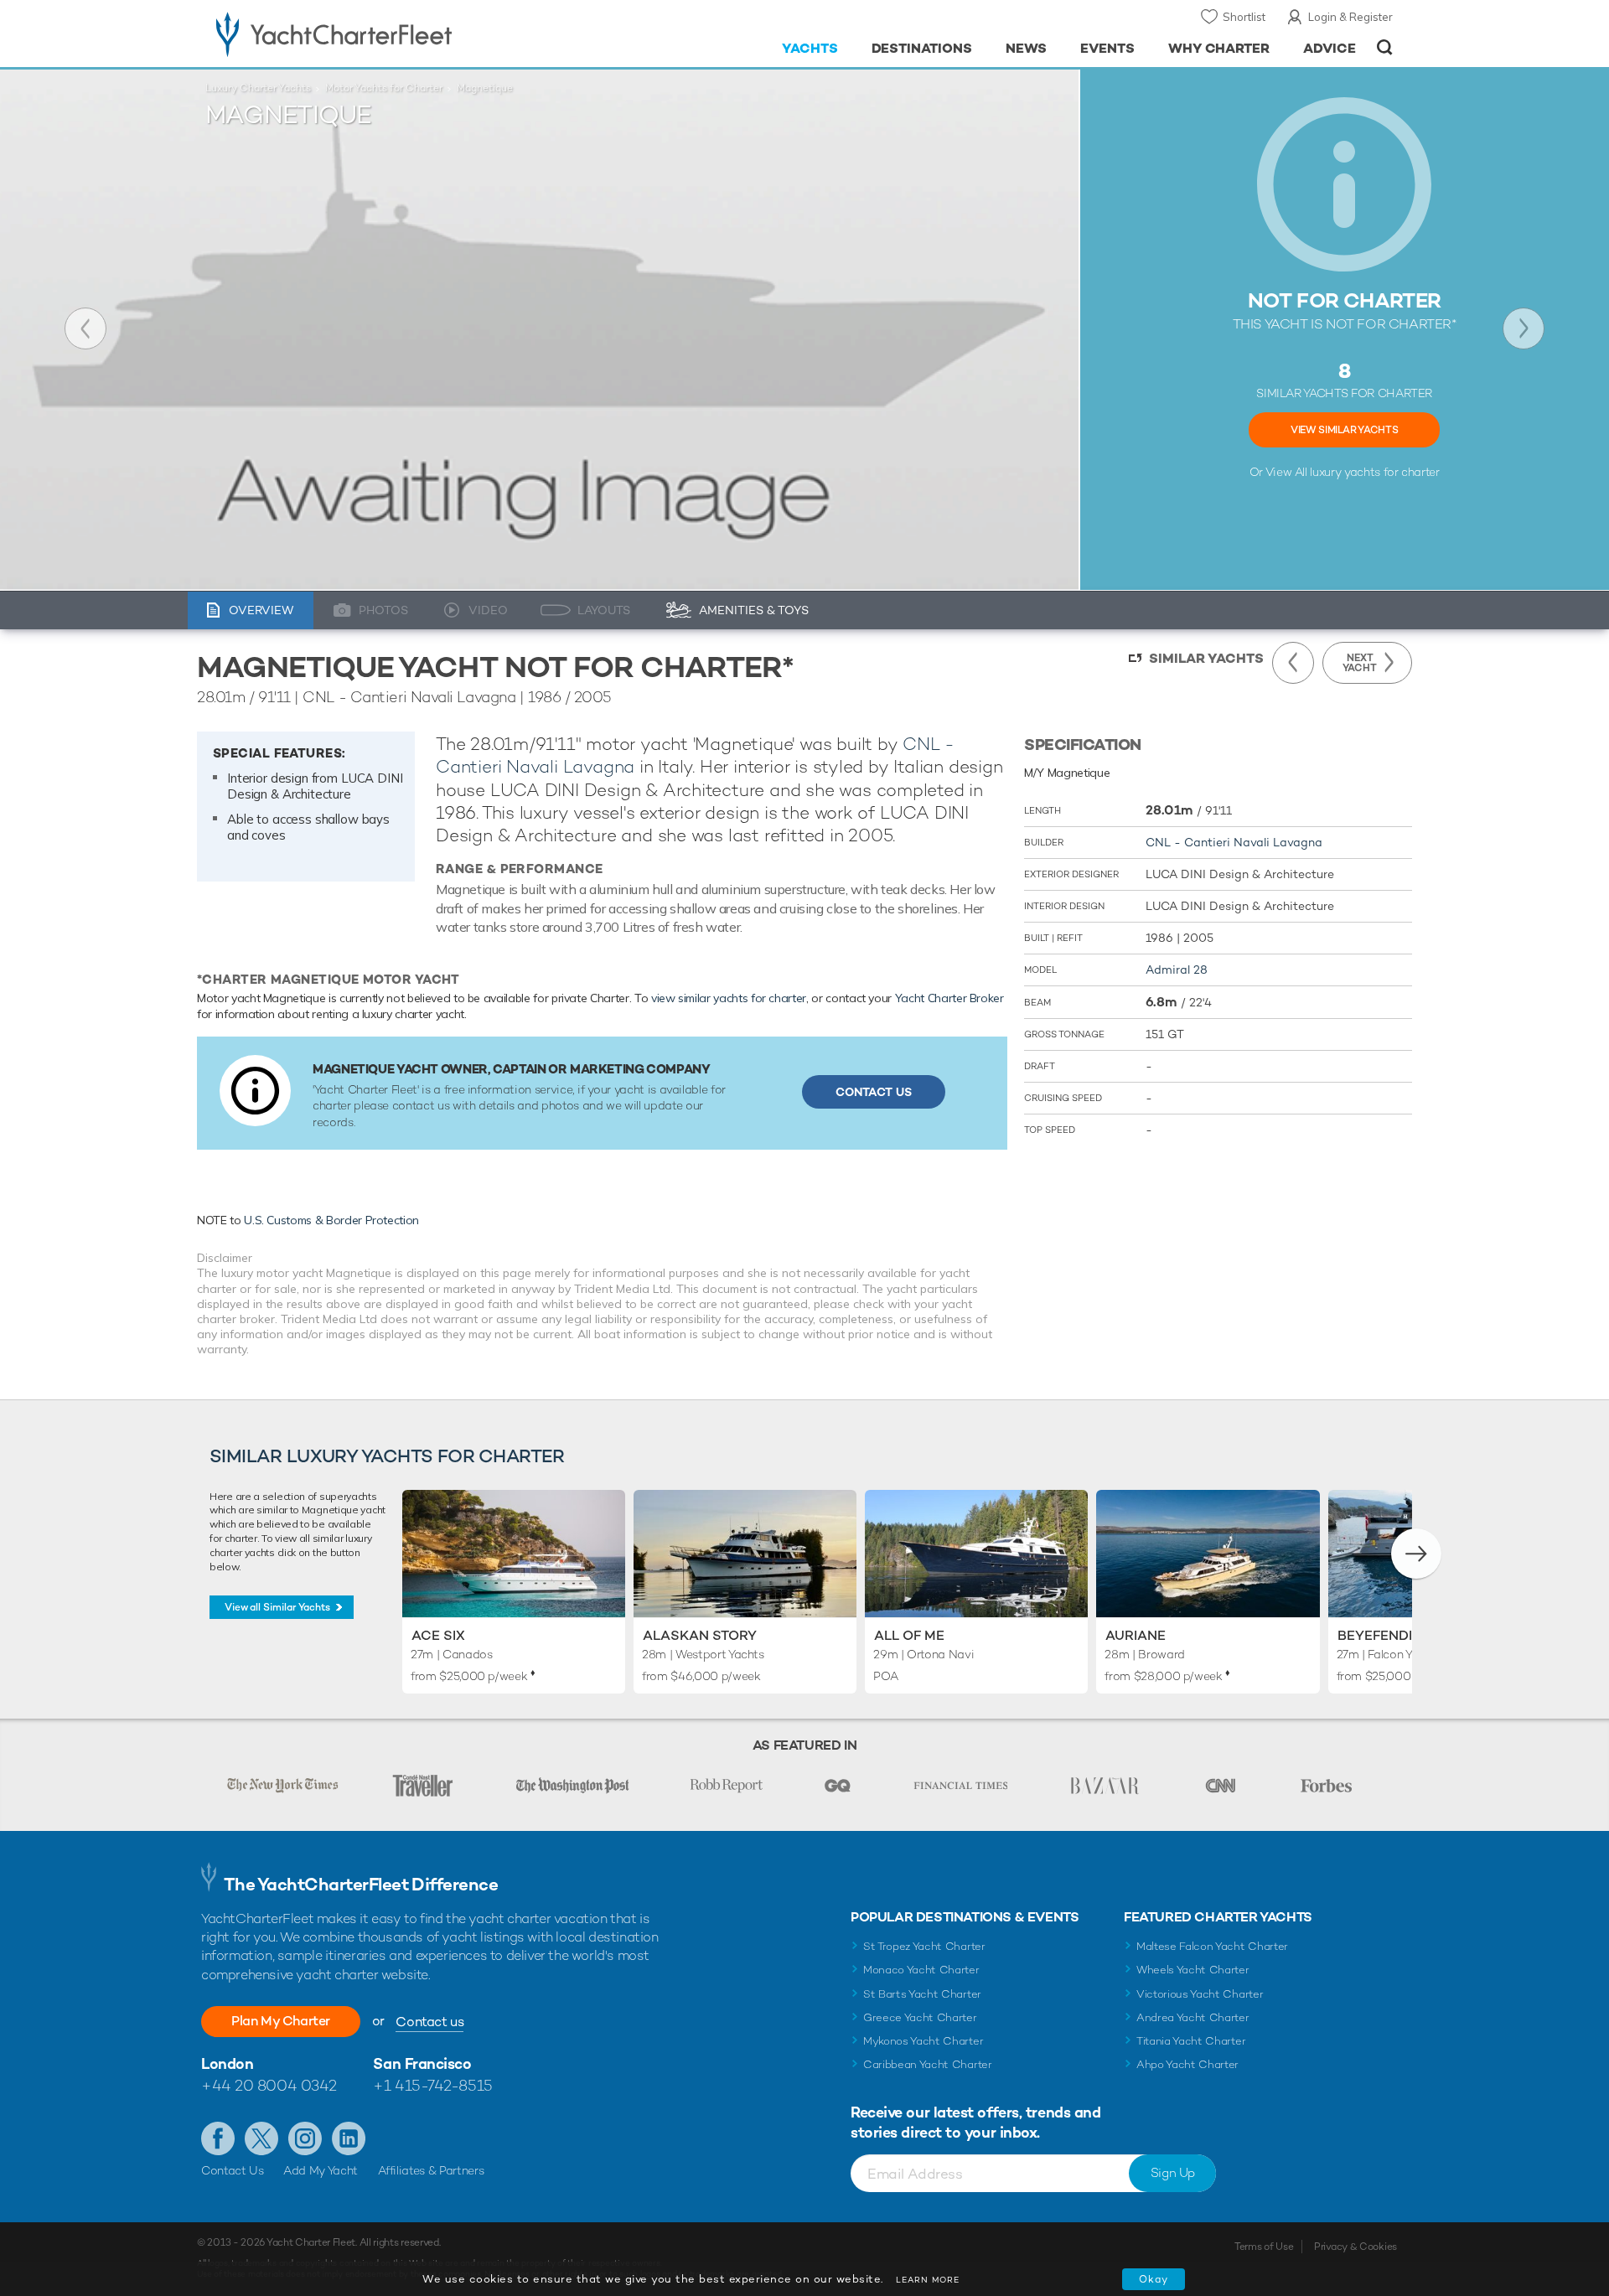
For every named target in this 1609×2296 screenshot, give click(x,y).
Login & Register (1350, 17)
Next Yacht (1524, 328)
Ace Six (438, 1635)
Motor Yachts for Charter (384, 88)
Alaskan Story (700, 1635)
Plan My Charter (281, 2021)
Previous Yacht (85, 328)
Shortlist (1244, 17)
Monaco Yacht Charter (921, 1970)
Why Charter (1219, 48)
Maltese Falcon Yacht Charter (1212, 1946)
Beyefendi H (1381, 1635)
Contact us (429, 2022)
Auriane (1136, 1635)
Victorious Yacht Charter (1200, 1994)
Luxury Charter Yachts (258, 88)
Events (1107, 48)
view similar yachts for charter (729, 998)
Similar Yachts (1206, 658)
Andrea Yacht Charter (1193, 2017)
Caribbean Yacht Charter (928, 2064)
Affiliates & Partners (431, 2170)
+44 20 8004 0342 (269, 2085)
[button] (1416, 1554)
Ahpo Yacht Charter (1187, 2064)
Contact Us (874, 1092)
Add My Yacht (321, 2170)
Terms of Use (1264, 2247)
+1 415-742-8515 (432, 2085)
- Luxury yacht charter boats (387, 34)
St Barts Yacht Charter (922, 1994)
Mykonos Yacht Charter (923, 2041)
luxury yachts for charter (1374, 472)
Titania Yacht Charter (1191, 2041)
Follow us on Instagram (305, 2138)
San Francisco (422, 2063)
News (1026, 48)
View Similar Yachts (1344, 430)
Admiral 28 (1177, 970)
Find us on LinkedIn (349, 2138)
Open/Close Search (1385, 47)
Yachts (810, 48)
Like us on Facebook (218, 2138)
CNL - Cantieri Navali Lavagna (1234, 842)
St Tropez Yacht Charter (924, 1946)
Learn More (928, 2280)
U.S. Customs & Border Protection (331, 1220)
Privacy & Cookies (1355, 2247)
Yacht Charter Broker (949, 998)
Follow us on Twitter (261, 2138)
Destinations (922, 48)
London (227, 2063)
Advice (1330, 48)
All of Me (909, 1635)
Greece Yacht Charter (920, 2017)
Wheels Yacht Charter (1193, 1970)
